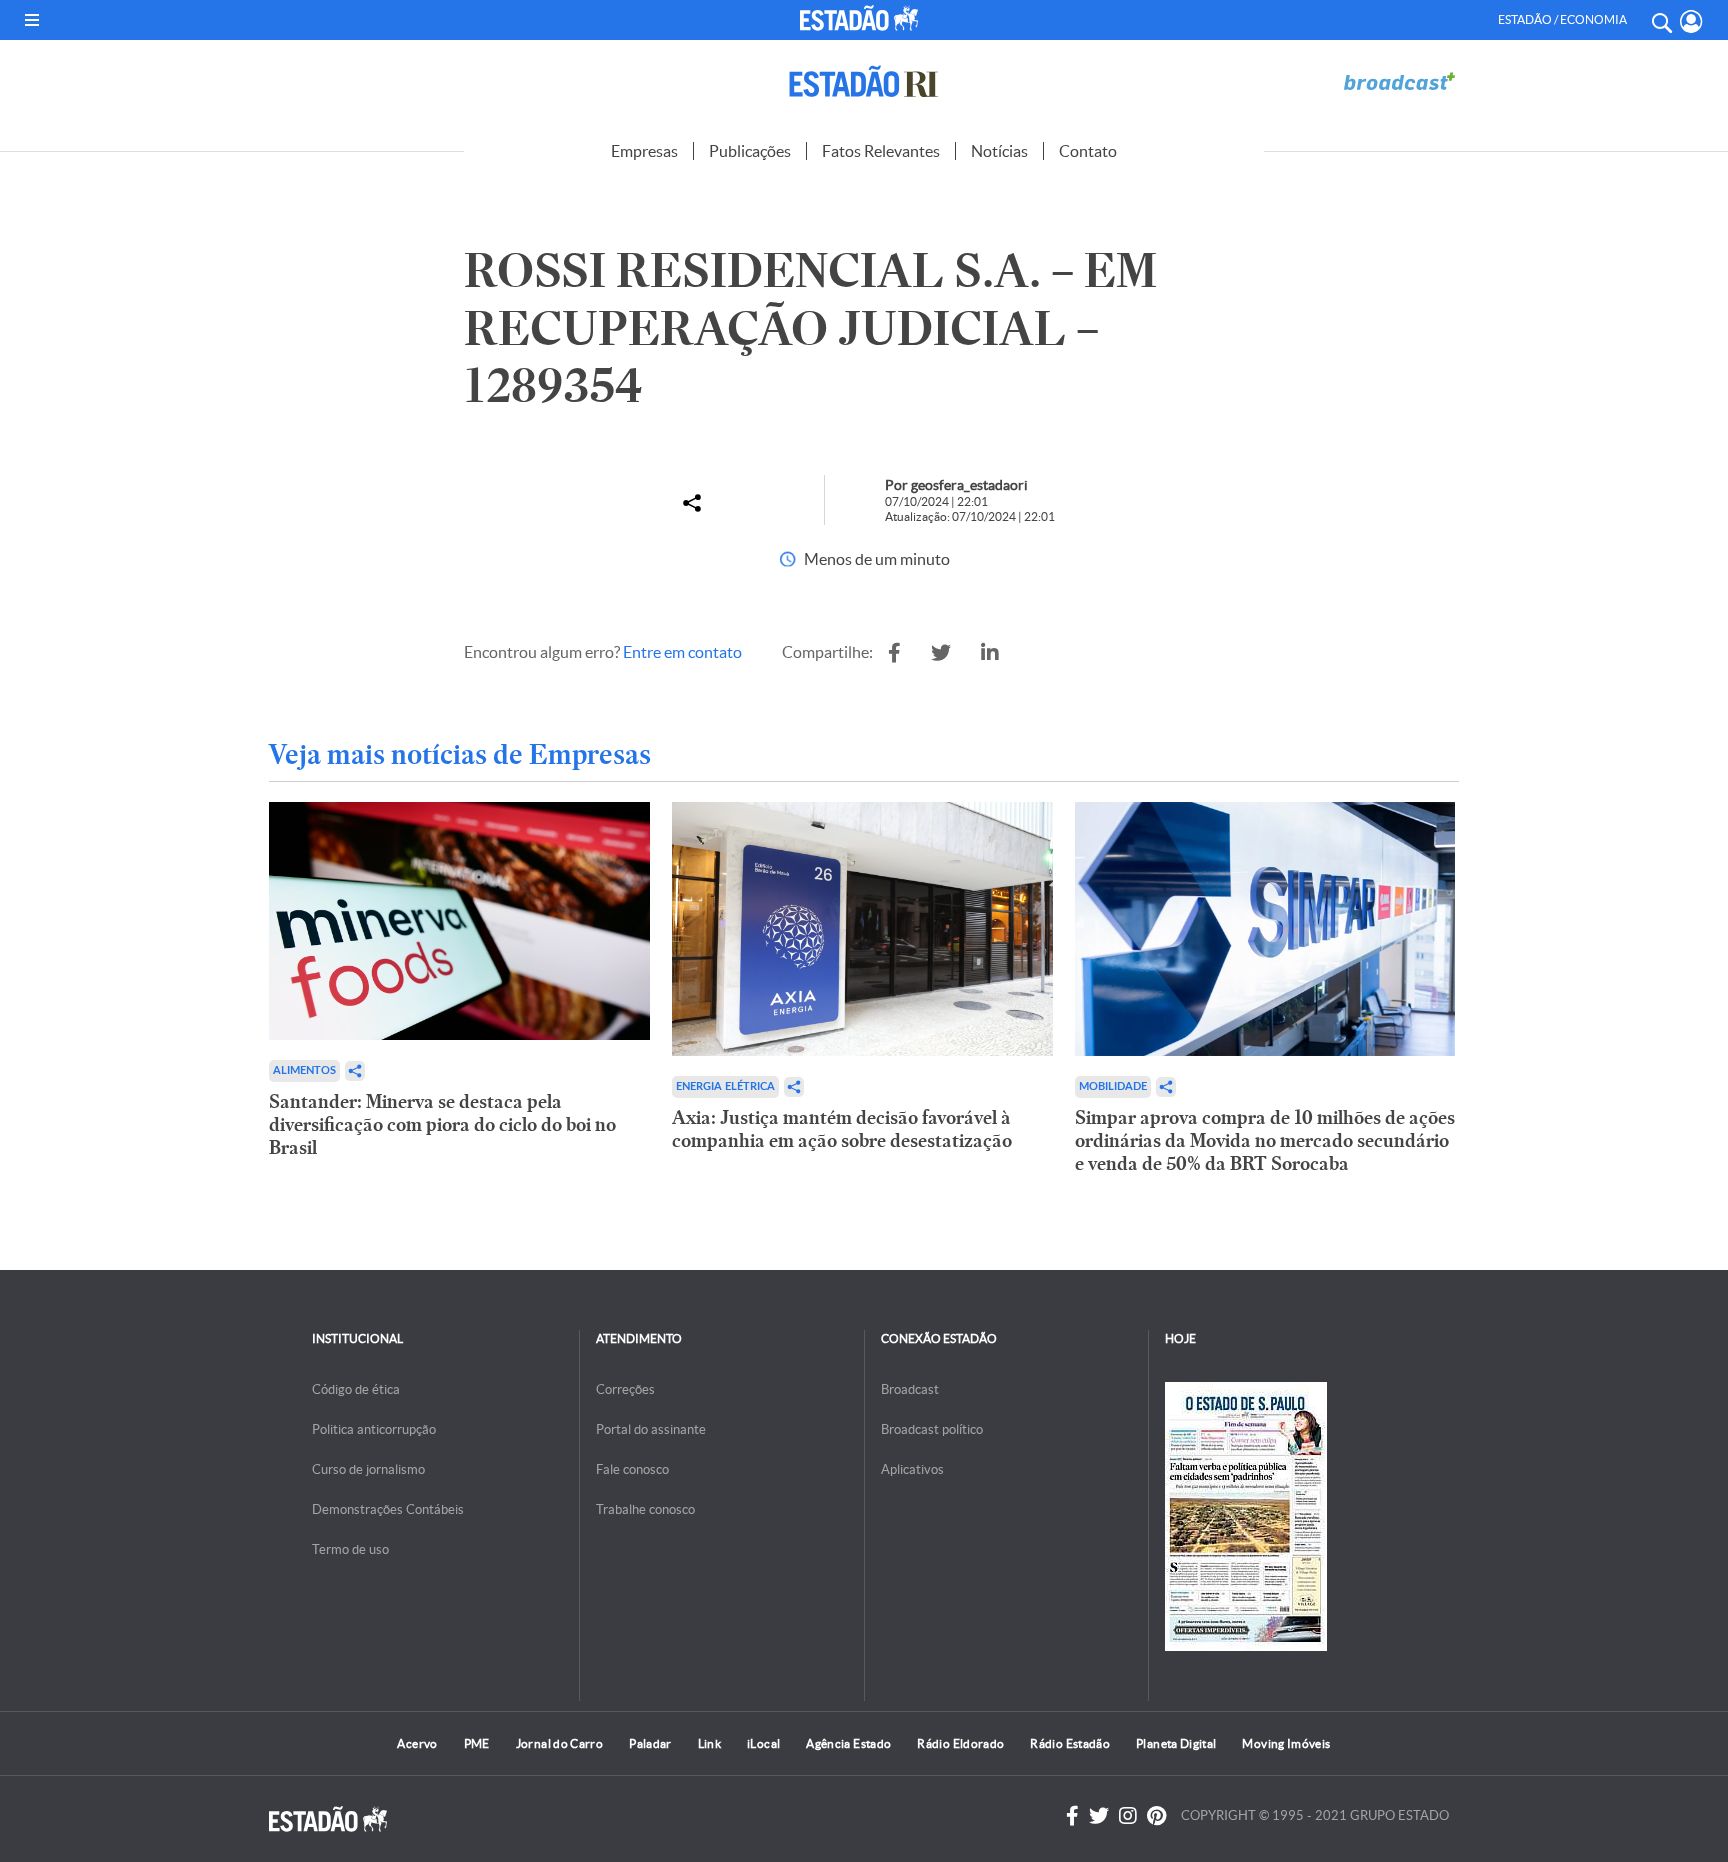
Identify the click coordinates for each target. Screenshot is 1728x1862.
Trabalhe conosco (645, 1509)
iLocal (763, 1743)
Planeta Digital (1176, 1743)
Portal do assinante (651, 1429)
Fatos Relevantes (881, 151)
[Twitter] (1099, 1816)
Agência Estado (848, 1743)
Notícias (999, 151)
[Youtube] (1156, 1816)
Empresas (644, 151)
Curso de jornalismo (368, 1469)
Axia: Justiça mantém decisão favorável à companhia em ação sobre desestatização (842, 1129)
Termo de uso (350, 1549)
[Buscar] (1661, 20)
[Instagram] (1128, 1816)
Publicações (750, 151)
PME (477, 1743)
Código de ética (356, 1389)
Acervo (417, 1743)
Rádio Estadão (1070, 1743)
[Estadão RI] (864, 81)
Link (709, 1743)
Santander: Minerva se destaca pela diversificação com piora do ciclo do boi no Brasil (442, 1124)
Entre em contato (682, 652)
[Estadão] (863, 18)
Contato (1088, 151)
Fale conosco (632, 1469)
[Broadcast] (1399, 81)
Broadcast (910, 1389)
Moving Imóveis (1286, 1743)
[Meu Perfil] (1691, 21)
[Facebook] (1072, 1816)
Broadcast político (932, 1429)
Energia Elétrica (725, 1086)
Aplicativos (912, 1469)
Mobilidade (1113, 1086)
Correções (625, 1389)
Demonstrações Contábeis (388, 1509)
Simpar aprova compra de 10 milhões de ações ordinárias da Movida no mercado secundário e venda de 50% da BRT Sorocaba (1265, 1140)
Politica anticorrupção (374, 1429)
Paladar (650, 1743)
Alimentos (304, 1070)
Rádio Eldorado (960, 1743)
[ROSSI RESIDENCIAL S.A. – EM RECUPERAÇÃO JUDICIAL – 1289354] (894, 653)
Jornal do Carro (559, 1743)
